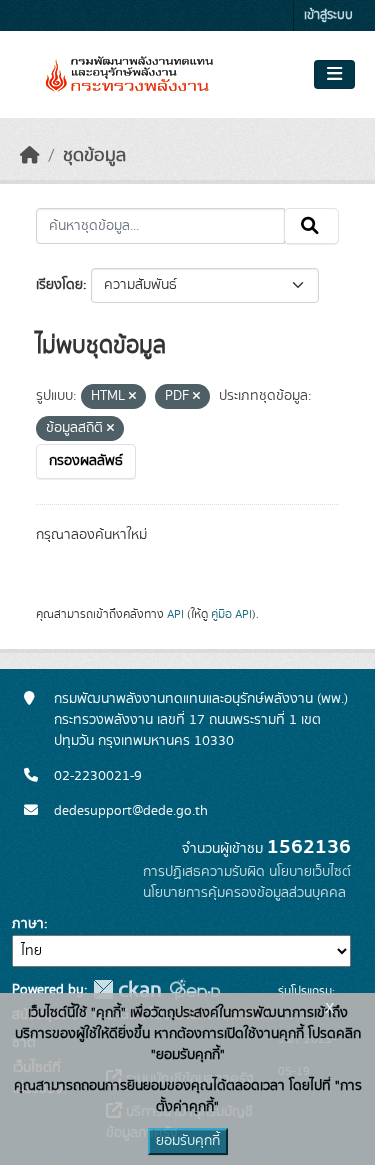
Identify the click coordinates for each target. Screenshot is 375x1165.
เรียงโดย (59, 285)
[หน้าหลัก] (30, 156)
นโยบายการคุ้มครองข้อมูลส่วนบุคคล (244, 893)
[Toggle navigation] (334, 75)
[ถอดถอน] (132, 397)
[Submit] (311, 226)
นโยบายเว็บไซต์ (310, 872)
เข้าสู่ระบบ (328, 15)
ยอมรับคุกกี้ (188, 1141)
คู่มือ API (231, 614)
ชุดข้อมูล (94, 156)
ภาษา (28, 924)
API (175, 614)
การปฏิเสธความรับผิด (204, 872)
